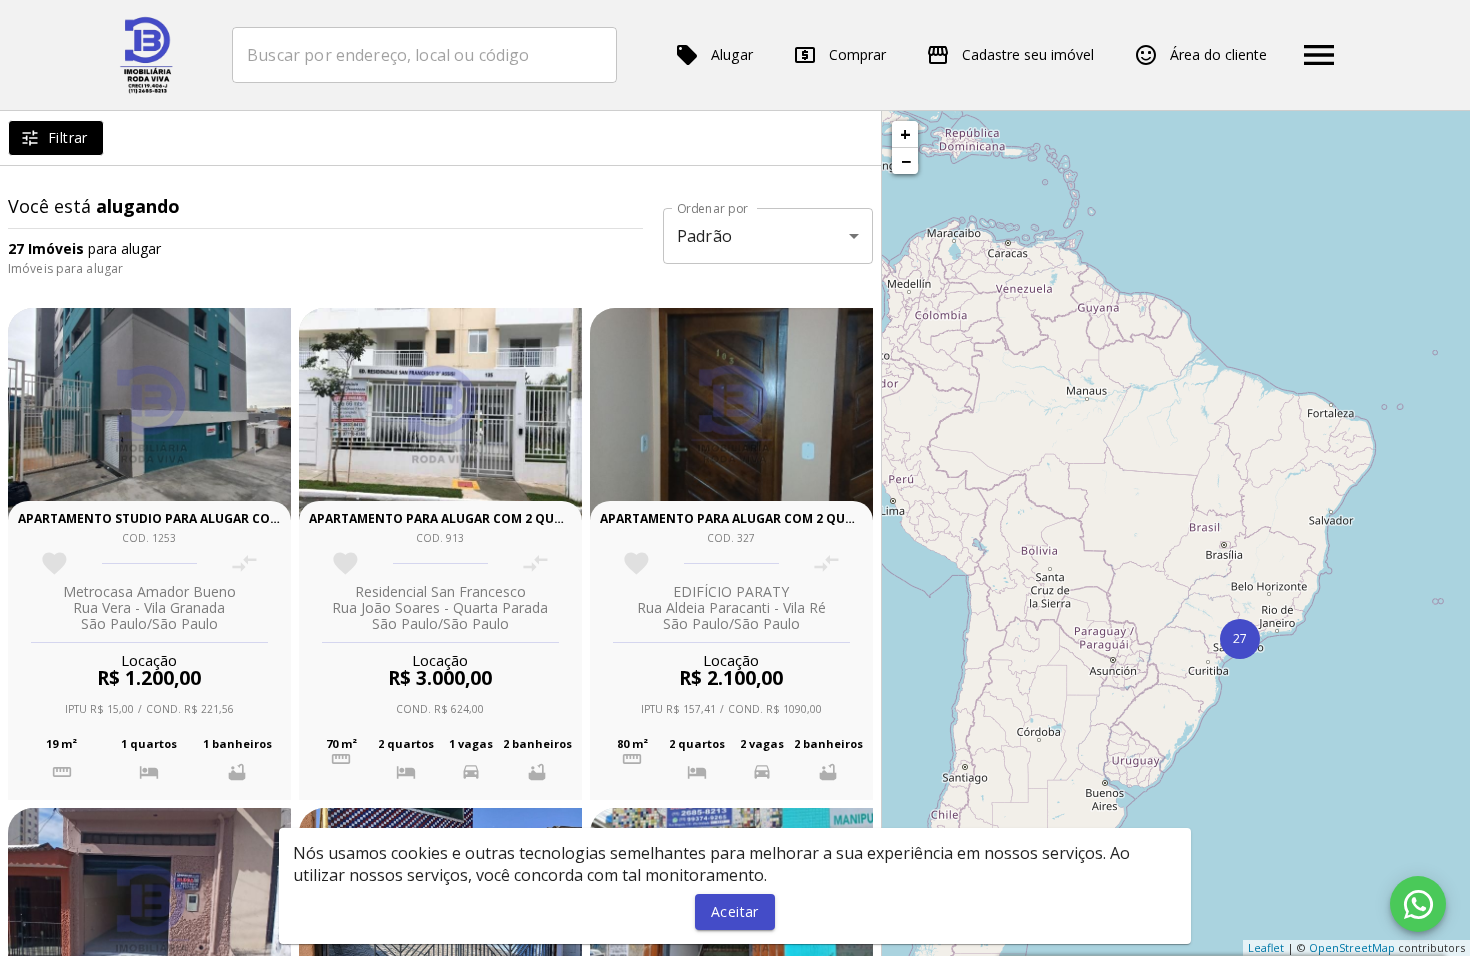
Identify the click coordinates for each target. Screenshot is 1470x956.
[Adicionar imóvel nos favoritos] (54, 563)
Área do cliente (1218, 54)
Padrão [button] (704, 236)
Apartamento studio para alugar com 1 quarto (182, 518)
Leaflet (1266, 947)
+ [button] (905, 134)
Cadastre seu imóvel (1028, 54)
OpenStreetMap (1352, 947)
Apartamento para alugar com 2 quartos (452, 518)
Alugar (732, 54)
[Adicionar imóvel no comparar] (244, 563)
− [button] (906, 161)
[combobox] (424, 55)
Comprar (857, 54)
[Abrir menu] (1319, 55)
